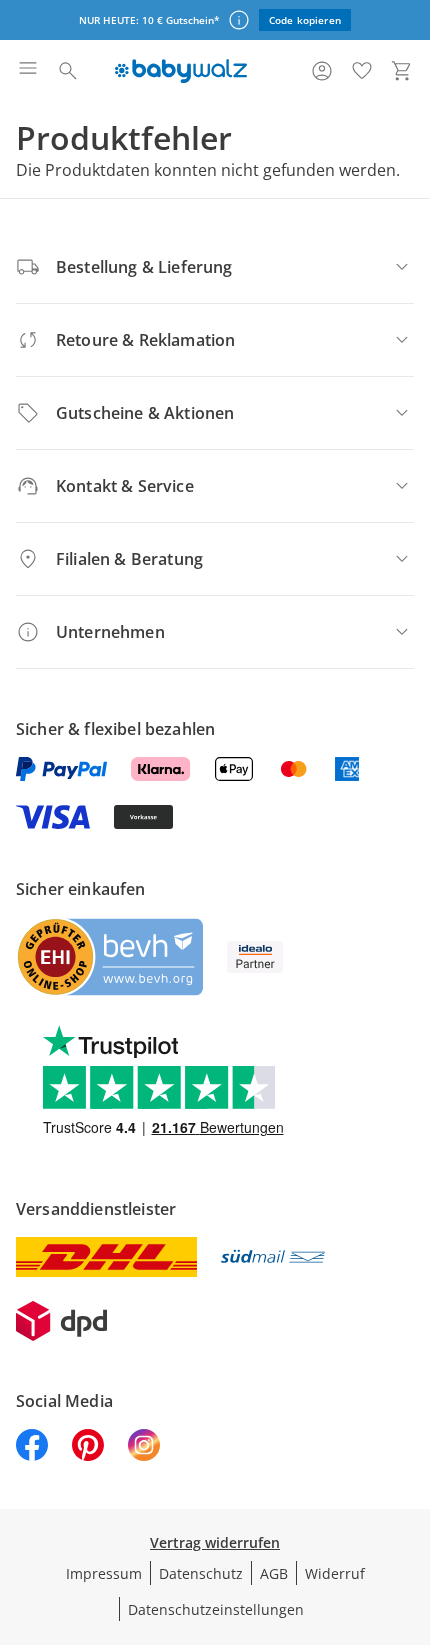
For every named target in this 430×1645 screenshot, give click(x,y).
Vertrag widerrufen (215, 1542)
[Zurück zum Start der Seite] (410, 1505)
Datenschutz (201, 1573)
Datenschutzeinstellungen (216, 1609)
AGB (274, 1573)
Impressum (104, 1573)
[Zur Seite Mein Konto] (322, 71)
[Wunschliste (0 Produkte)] (362, 71)
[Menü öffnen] (28, 71)
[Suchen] (68, 71)
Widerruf (335, 1573)
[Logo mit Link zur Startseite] (180, 71)
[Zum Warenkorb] (402, 71)
